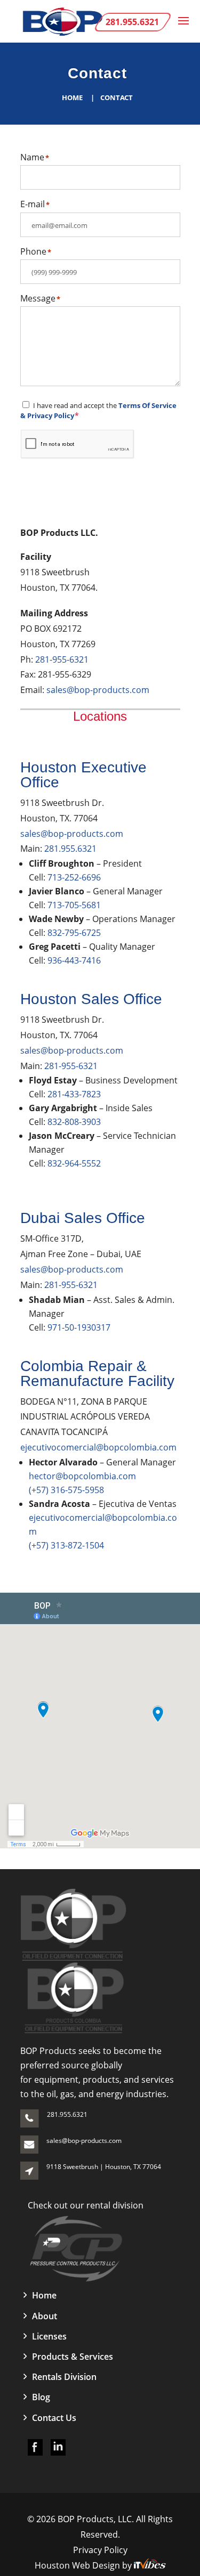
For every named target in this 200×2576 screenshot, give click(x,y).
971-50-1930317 (79, 1327)
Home (72, 97)
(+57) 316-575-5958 (66, 1490)
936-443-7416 (74, 960)
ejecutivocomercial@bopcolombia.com (98, 1447)
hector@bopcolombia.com (82, 1476)
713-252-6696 (74, 877)
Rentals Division (64, 2377)
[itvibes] (150, 2565)
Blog (41, 2397)
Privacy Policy (100, 2550)
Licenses (49, 2336)
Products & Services (73, 2357)
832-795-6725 (74, 933)
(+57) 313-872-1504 (66, 1545)
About (45, 2316)
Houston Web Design (78, 2565)
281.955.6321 (70, 849)
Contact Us (54, 2418)
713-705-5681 (74, 905)
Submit (40, 491)
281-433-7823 (74, 1094)
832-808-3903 (74, 1122)
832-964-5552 (74, 1163)
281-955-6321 (62, 659)
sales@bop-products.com (98, 690)
